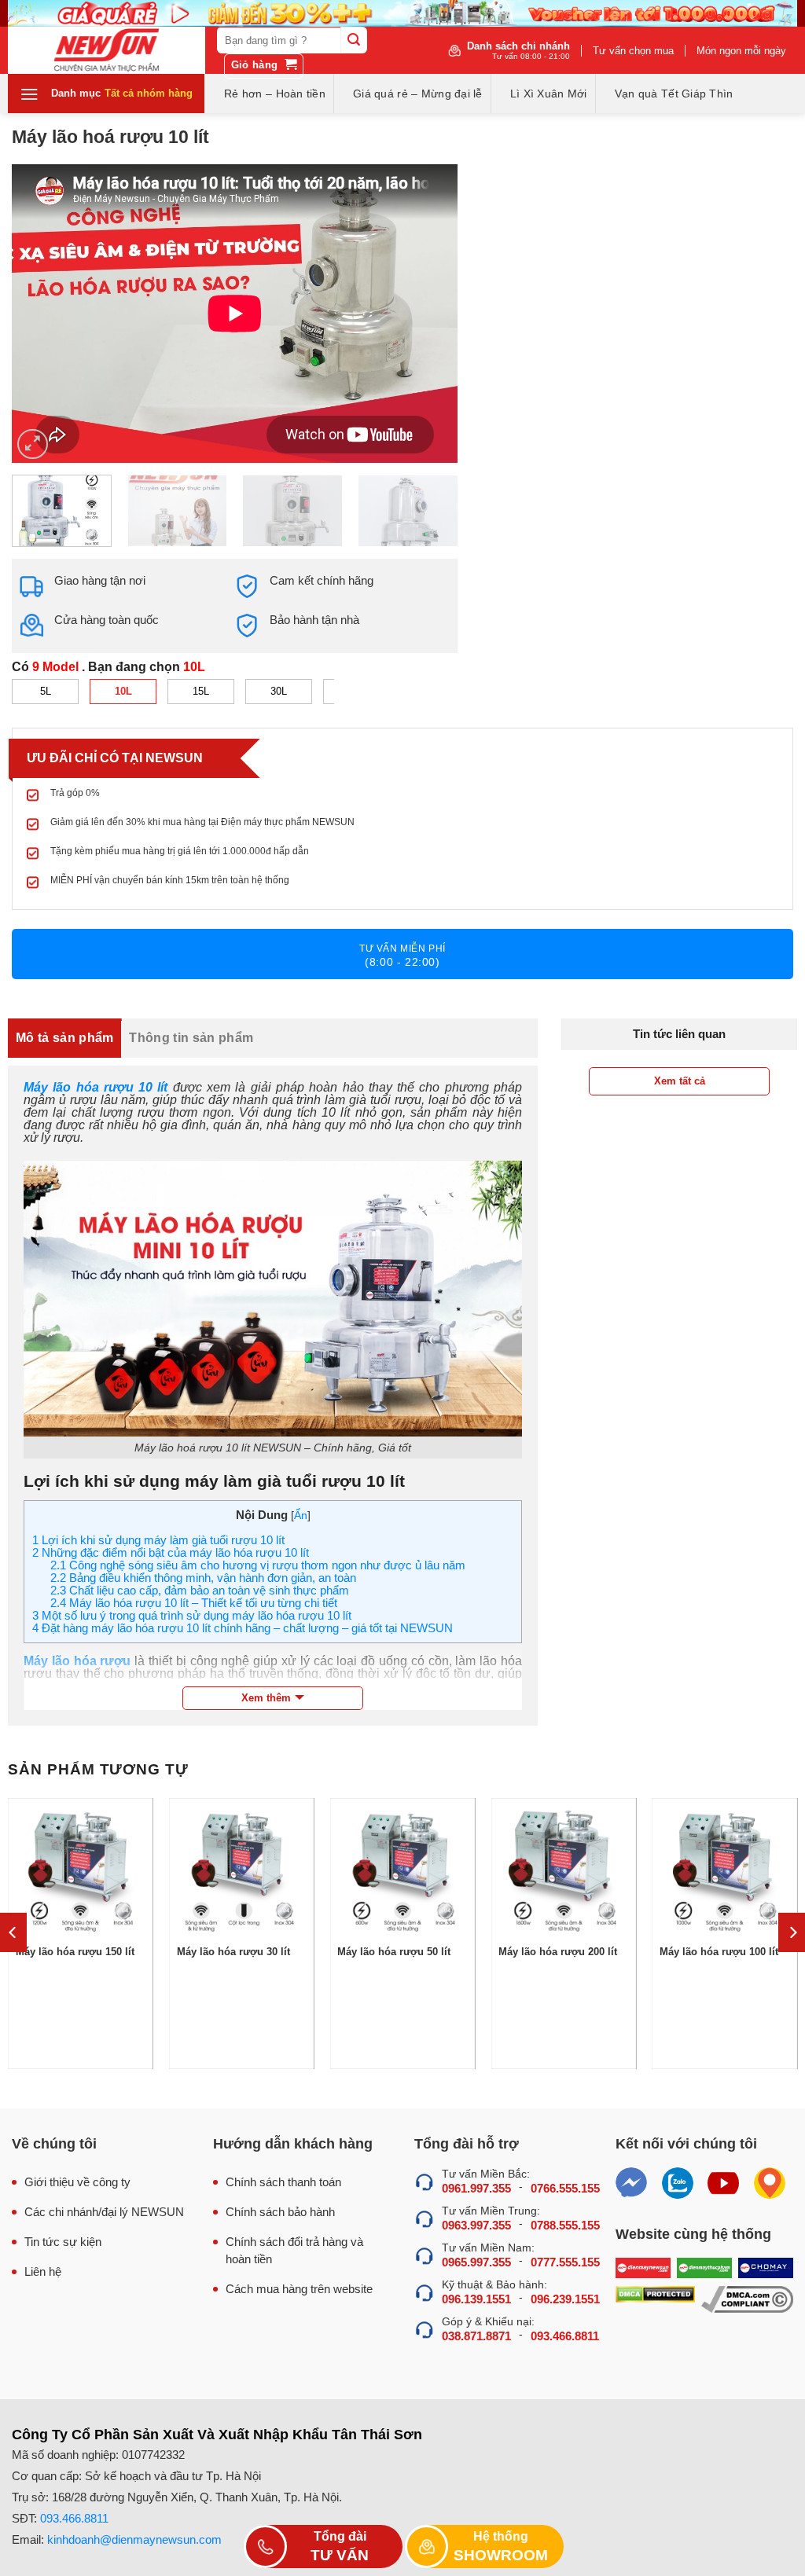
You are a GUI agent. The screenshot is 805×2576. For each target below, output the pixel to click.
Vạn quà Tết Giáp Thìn (674, 94)
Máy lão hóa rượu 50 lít (394, 1952)
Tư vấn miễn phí (402, 956)
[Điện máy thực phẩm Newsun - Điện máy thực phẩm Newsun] (107, 50)
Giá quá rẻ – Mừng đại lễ (418, 94)
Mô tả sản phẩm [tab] (64, 1038)
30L (279, 691)
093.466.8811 (565, 2336)
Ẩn (301, 1516)
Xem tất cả (680, 1081)
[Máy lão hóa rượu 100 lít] (724, 1871)
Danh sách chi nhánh (518, 50)
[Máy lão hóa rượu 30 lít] (242, 1871)
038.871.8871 (476, 2336)
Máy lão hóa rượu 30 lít (233, 1952)
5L (46, 691)
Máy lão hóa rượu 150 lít (75, 1952)
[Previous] (41, 314)
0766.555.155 (565, 2188)
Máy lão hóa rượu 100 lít (719, 1952)
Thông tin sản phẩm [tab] (191, 1038)
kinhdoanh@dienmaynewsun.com (134, 2539)
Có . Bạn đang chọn (108, 667)
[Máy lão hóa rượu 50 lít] (402, 1871)
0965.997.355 (476, 2262)
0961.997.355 (476, 2188)
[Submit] (354, 40)
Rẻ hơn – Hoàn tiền (275, 94)
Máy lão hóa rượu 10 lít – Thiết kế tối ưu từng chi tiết (194, 1603)
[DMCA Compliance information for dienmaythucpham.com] (747, 2299)
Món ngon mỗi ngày (741, 51)
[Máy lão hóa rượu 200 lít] (563, 1871)
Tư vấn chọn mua (633, 51)
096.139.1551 (476, 2299)
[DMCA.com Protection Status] (655, 2299)
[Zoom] (33, 444)
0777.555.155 (565, 2262)
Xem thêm (266, 1698)
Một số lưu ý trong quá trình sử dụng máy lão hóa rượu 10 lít (192, 1615)
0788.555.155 (565, 2225)
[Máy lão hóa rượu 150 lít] (81, 1871)
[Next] (429, 314)
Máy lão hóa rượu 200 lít (558, 1952)
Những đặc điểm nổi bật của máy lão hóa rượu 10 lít (171, 1552)
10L (123, 691)
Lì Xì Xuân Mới (549, 94)
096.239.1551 (565, 2299)
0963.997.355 (476, 2225)
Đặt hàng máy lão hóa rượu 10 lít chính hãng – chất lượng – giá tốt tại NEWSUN (243, 1628)
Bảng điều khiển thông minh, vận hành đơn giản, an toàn (203, 1578)
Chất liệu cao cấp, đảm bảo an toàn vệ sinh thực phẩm (200, 1590)
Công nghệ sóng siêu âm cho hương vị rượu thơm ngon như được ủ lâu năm (258, 1565)
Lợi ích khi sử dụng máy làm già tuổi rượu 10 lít (158, 1540)
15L (201, 691)
